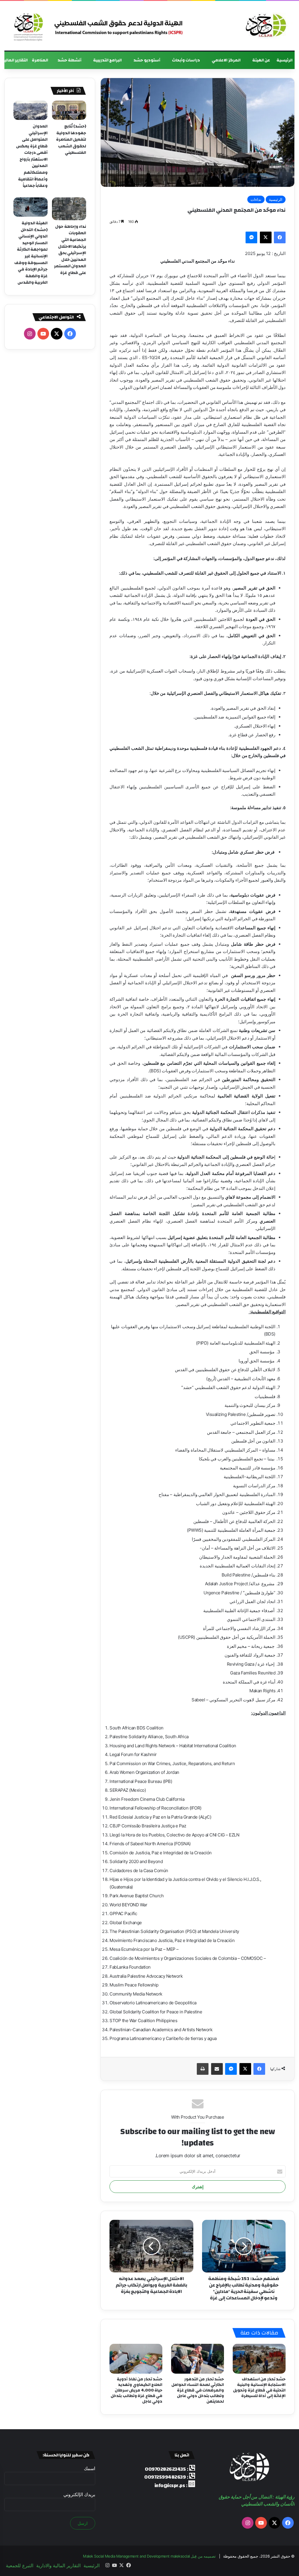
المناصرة (40, 60)
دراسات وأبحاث (186, 60)
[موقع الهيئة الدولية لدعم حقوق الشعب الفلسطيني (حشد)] (265, 26)
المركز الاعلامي (226, 60)
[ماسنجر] (251, 237)
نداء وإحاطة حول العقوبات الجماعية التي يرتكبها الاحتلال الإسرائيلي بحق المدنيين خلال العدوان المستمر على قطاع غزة (70, 250)
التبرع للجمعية (20, 2565)
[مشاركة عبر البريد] (217, 2069)
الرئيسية (285, 60)
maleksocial (180, 2556)
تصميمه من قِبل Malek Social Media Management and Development (149, 2556)
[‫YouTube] (43, 334)
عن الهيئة (261, 60)
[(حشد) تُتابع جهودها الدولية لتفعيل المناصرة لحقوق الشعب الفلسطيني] (69, 110)
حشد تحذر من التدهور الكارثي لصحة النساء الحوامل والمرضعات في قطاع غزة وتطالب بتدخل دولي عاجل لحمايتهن (198, 2390)
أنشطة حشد (69, 60)
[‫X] (266, 237)
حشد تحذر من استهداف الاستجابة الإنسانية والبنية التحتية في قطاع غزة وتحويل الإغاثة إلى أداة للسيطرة (259, 2388)
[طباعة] (203, 2069)
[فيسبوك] (280, 237)
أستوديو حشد (147, 60)
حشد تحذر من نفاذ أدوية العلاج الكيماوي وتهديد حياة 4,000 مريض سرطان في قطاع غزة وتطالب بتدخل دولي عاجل (137, 2390)
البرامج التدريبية (108, 60)
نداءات (256, 199)
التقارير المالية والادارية (58, 2565)
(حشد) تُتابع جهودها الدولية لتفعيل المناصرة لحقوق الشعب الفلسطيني (71, 139)
